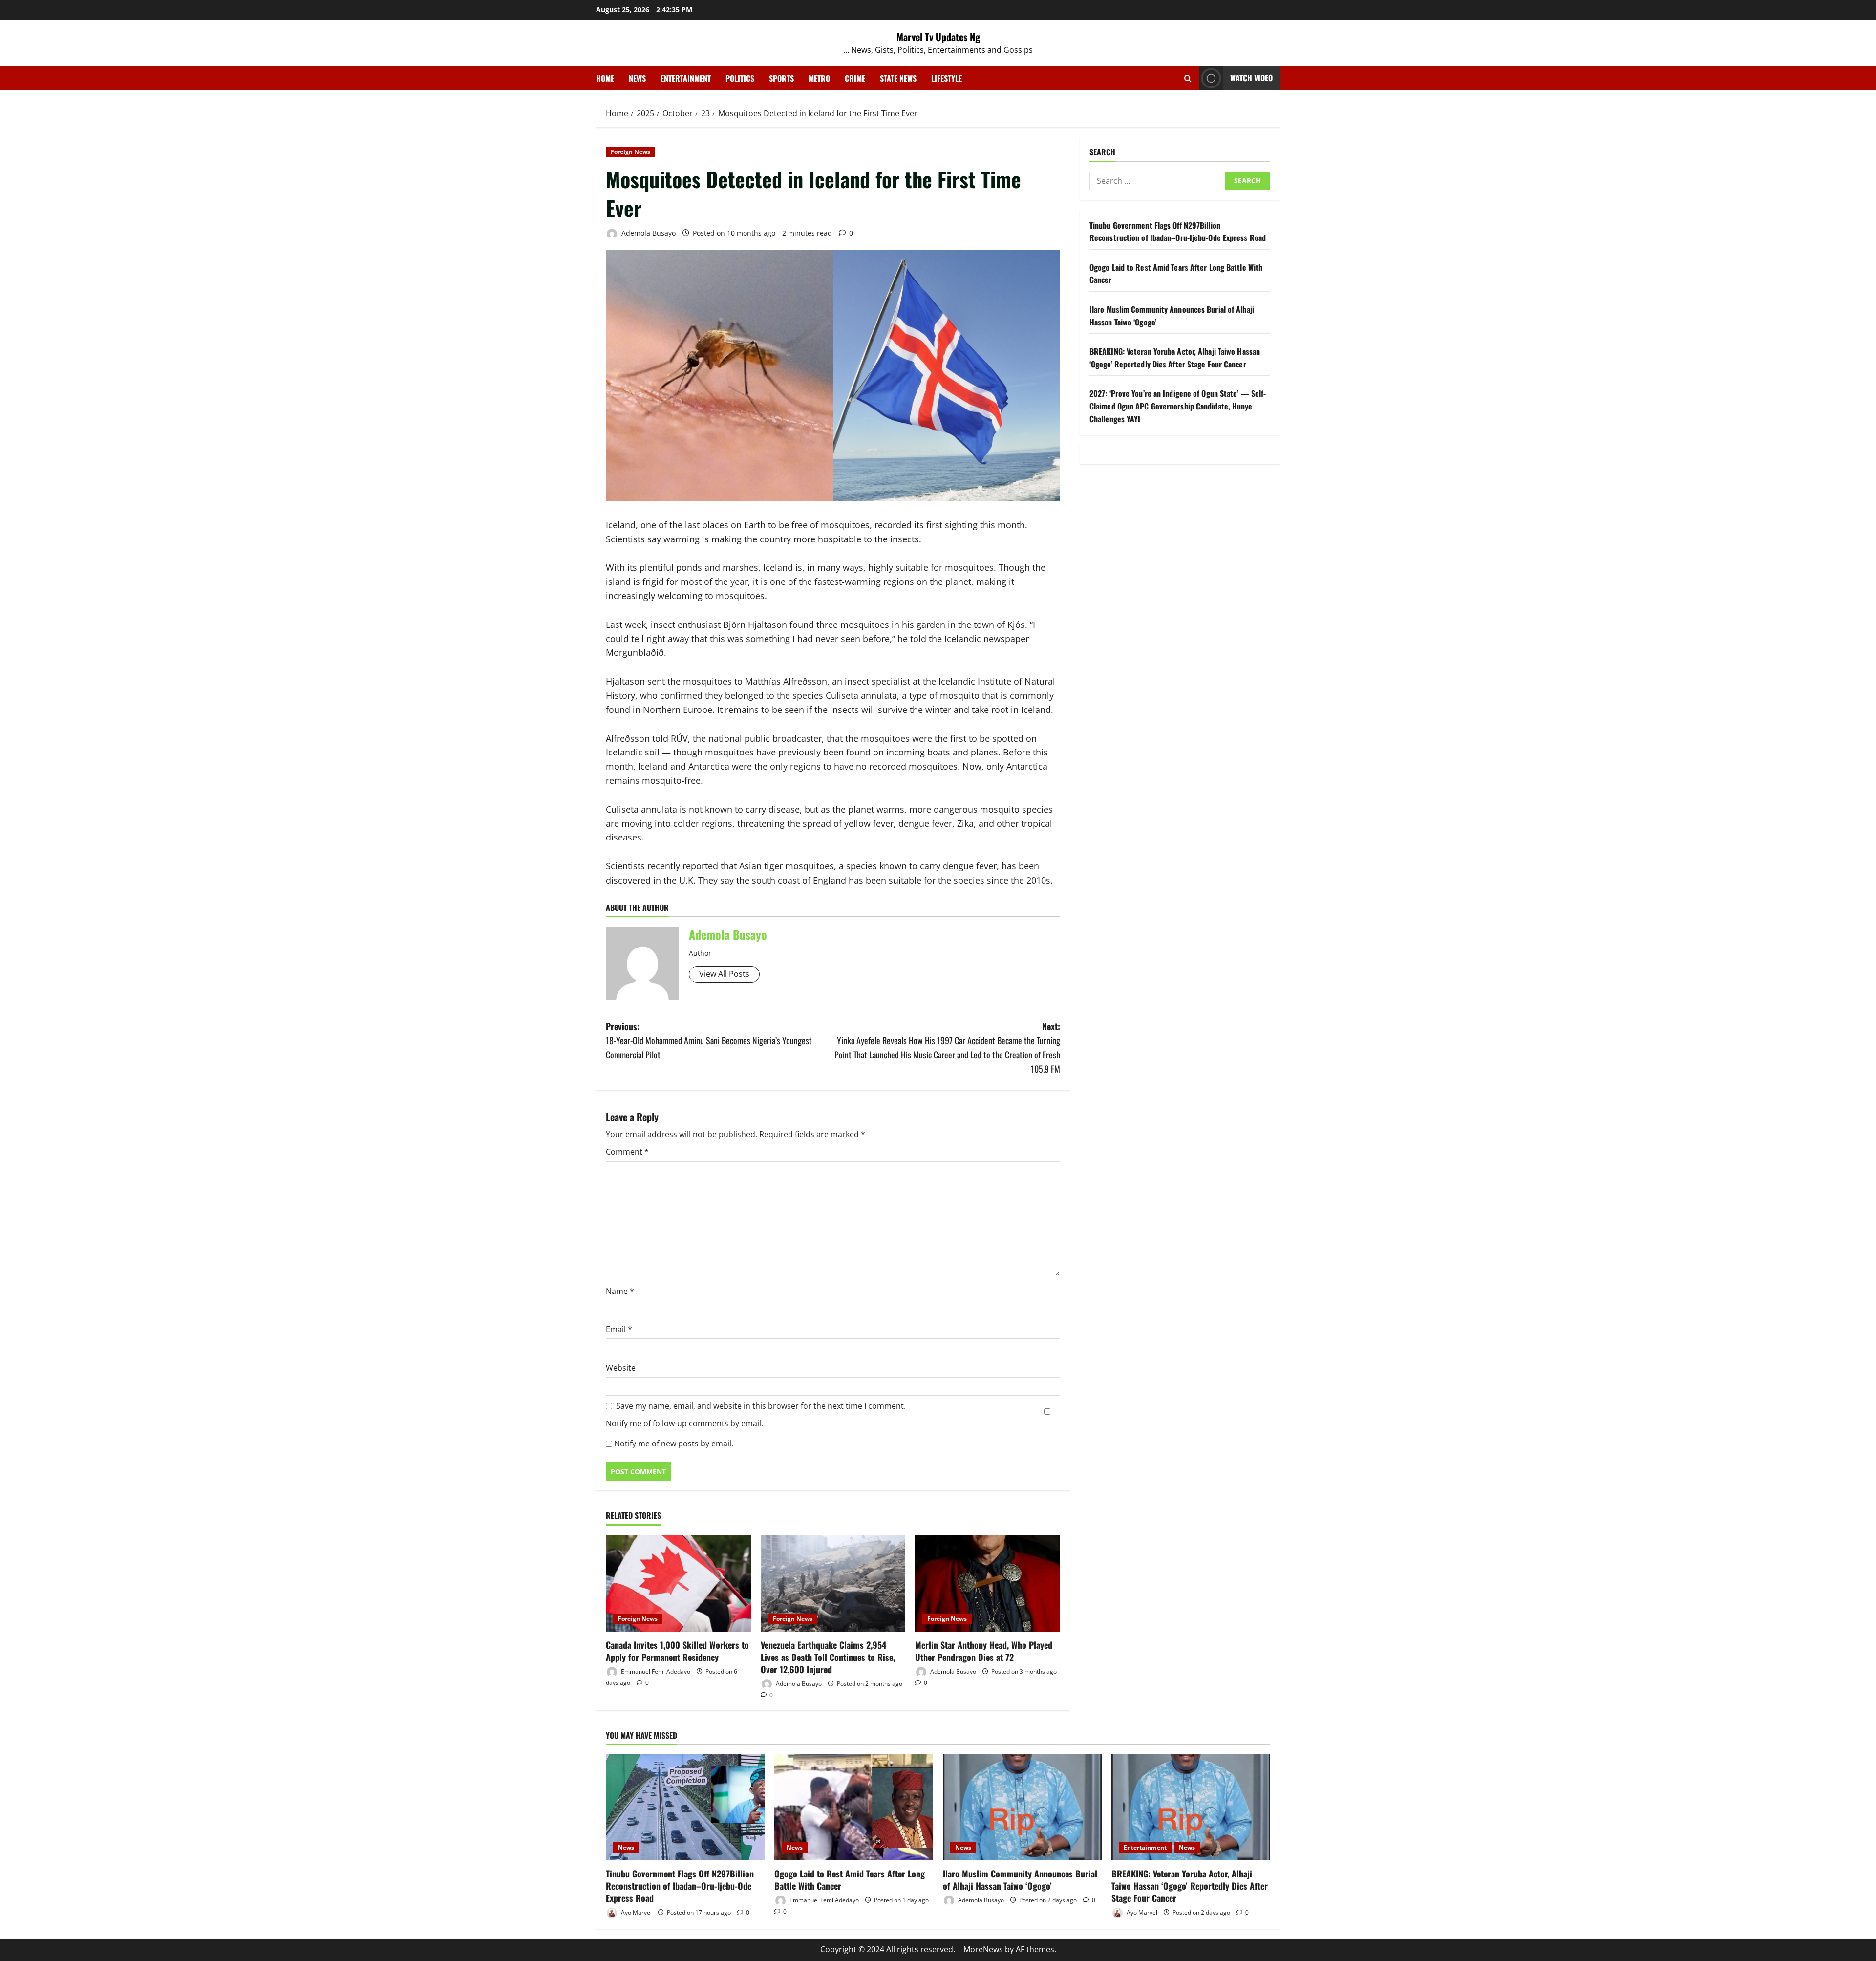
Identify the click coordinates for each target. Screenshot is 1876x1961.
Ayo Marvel (636, 1912)
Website (621, 1368)
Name (620, 1291)
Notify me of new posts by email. (674, 1444)
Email (619, 1329)
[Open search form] (1188, 78)
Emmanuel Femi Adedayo (655, 1671)
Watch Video (1251, 78)
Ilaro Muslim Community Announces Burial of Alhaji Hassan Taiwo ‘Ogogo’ (1020, 1880)
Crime (855, 78)
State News (898, 78)
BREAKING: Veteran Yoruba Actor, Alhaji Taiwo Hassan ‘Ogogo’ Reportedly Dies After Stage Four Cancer (1175, 358)
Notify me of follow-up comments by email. (684, 1423)
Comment (627, 1152)
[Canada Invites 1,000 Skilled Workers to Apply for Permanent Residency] (678, 1583)
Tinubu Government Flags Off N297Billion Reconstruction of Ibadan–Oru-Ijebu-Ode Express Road (1178, 232)
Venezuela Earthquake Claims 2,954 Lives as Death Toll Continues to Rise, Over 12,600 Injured (828, 1657)
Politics (740, 78)
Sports (781, 78)
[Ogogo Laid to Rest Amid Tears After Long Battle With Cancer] (854, 1807)
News (637, 78)
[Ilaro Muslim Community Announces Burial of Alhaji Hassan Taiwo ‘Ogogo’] (1022, 1807)
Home (605, 78)
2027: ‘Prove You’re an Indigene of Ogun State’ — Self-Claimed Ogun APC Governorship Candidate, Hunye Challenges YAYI (1178, 406)
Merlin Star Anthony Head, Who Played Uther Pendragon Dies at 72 (984, 1651)
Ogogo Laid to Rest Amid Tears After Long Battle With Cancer (850, 1880)
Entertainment (686, 78)
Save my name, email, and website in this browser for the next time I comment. (761, 1406)
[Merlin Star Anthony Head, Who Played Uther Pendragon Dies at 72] (988, 1583)
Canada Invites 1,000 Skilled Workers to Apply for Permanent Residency (677, 1651)
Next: (947, 1047)
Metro (819, 78)
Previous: (709, 1040)
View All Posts (724, 974)
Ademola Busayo (648, 233)
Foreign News (630, 152)
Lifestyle (947, 78)
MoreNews (983, 1949)
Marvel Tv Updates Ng (938, 37)
